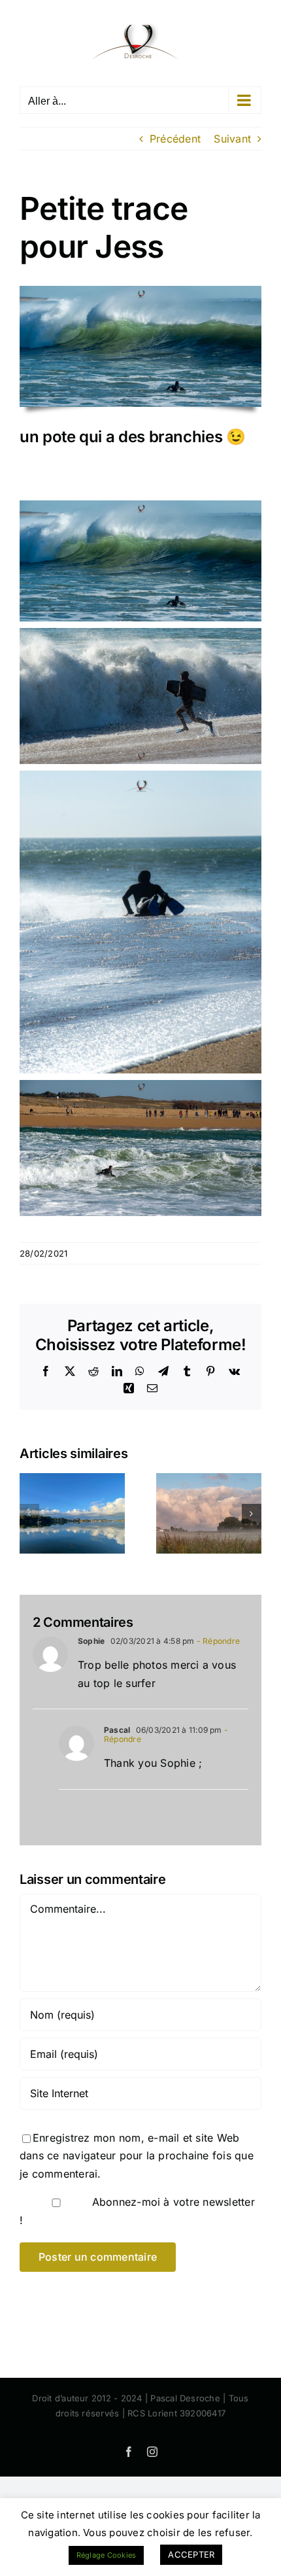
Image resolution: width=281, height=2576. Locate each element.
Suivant (232, 139)
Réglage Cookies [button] (107, 2555)
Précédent (175, 139)
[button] (29, 1514)
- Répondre (218, 1641)
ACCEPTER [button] (191, 2554)
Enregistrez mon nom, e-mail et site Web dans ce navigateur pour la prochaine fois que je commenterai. (137, 2156)
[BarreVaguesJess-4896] (140, 291)
